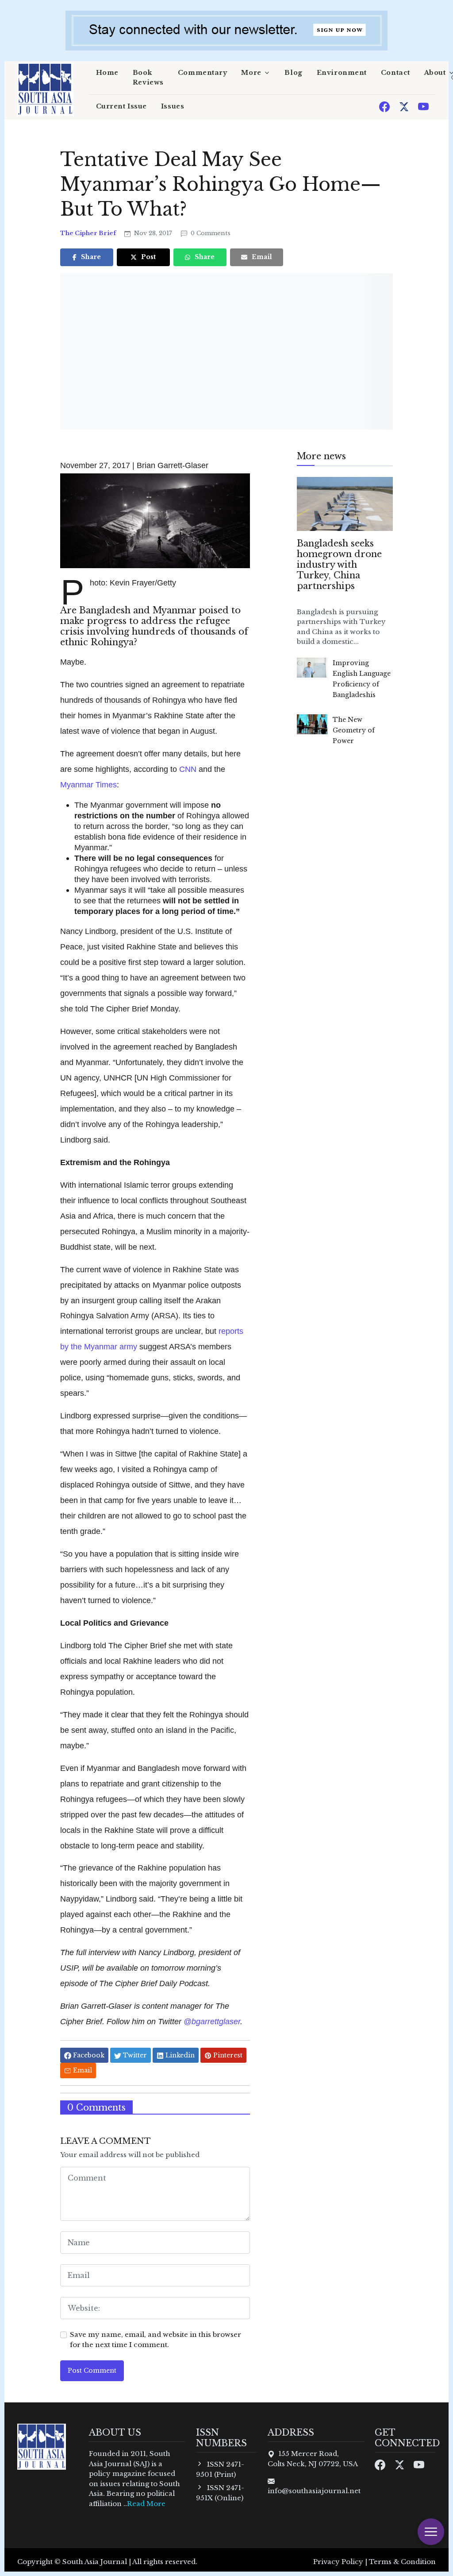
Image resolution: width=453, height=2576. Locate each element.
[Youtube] (423, 106)
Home (107, 73)
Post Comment (92, 2371)
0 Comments (210, 233)
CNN (188, 769)
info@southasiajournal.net (314, 2491)
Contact (395, 73)
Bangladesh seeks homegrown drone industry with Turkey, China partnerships (339, 565)
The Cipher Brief (89, 233)
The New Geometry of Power (354, 730)
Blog (293, 73)
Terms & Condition (402, 2562)
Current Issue (121, 106)
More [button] (251, 73)
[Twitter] (405, 106)
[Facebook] (385, 106)
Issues (173, 106)
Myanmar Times (88, 784)
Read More (146, 2504)
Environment (342, 73)
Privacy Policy (338, 2562)
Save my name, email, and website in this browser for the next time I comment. (155, 2340)
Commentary (203, 73)
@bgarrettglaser (212, 2021)
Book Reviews (148, 77)
